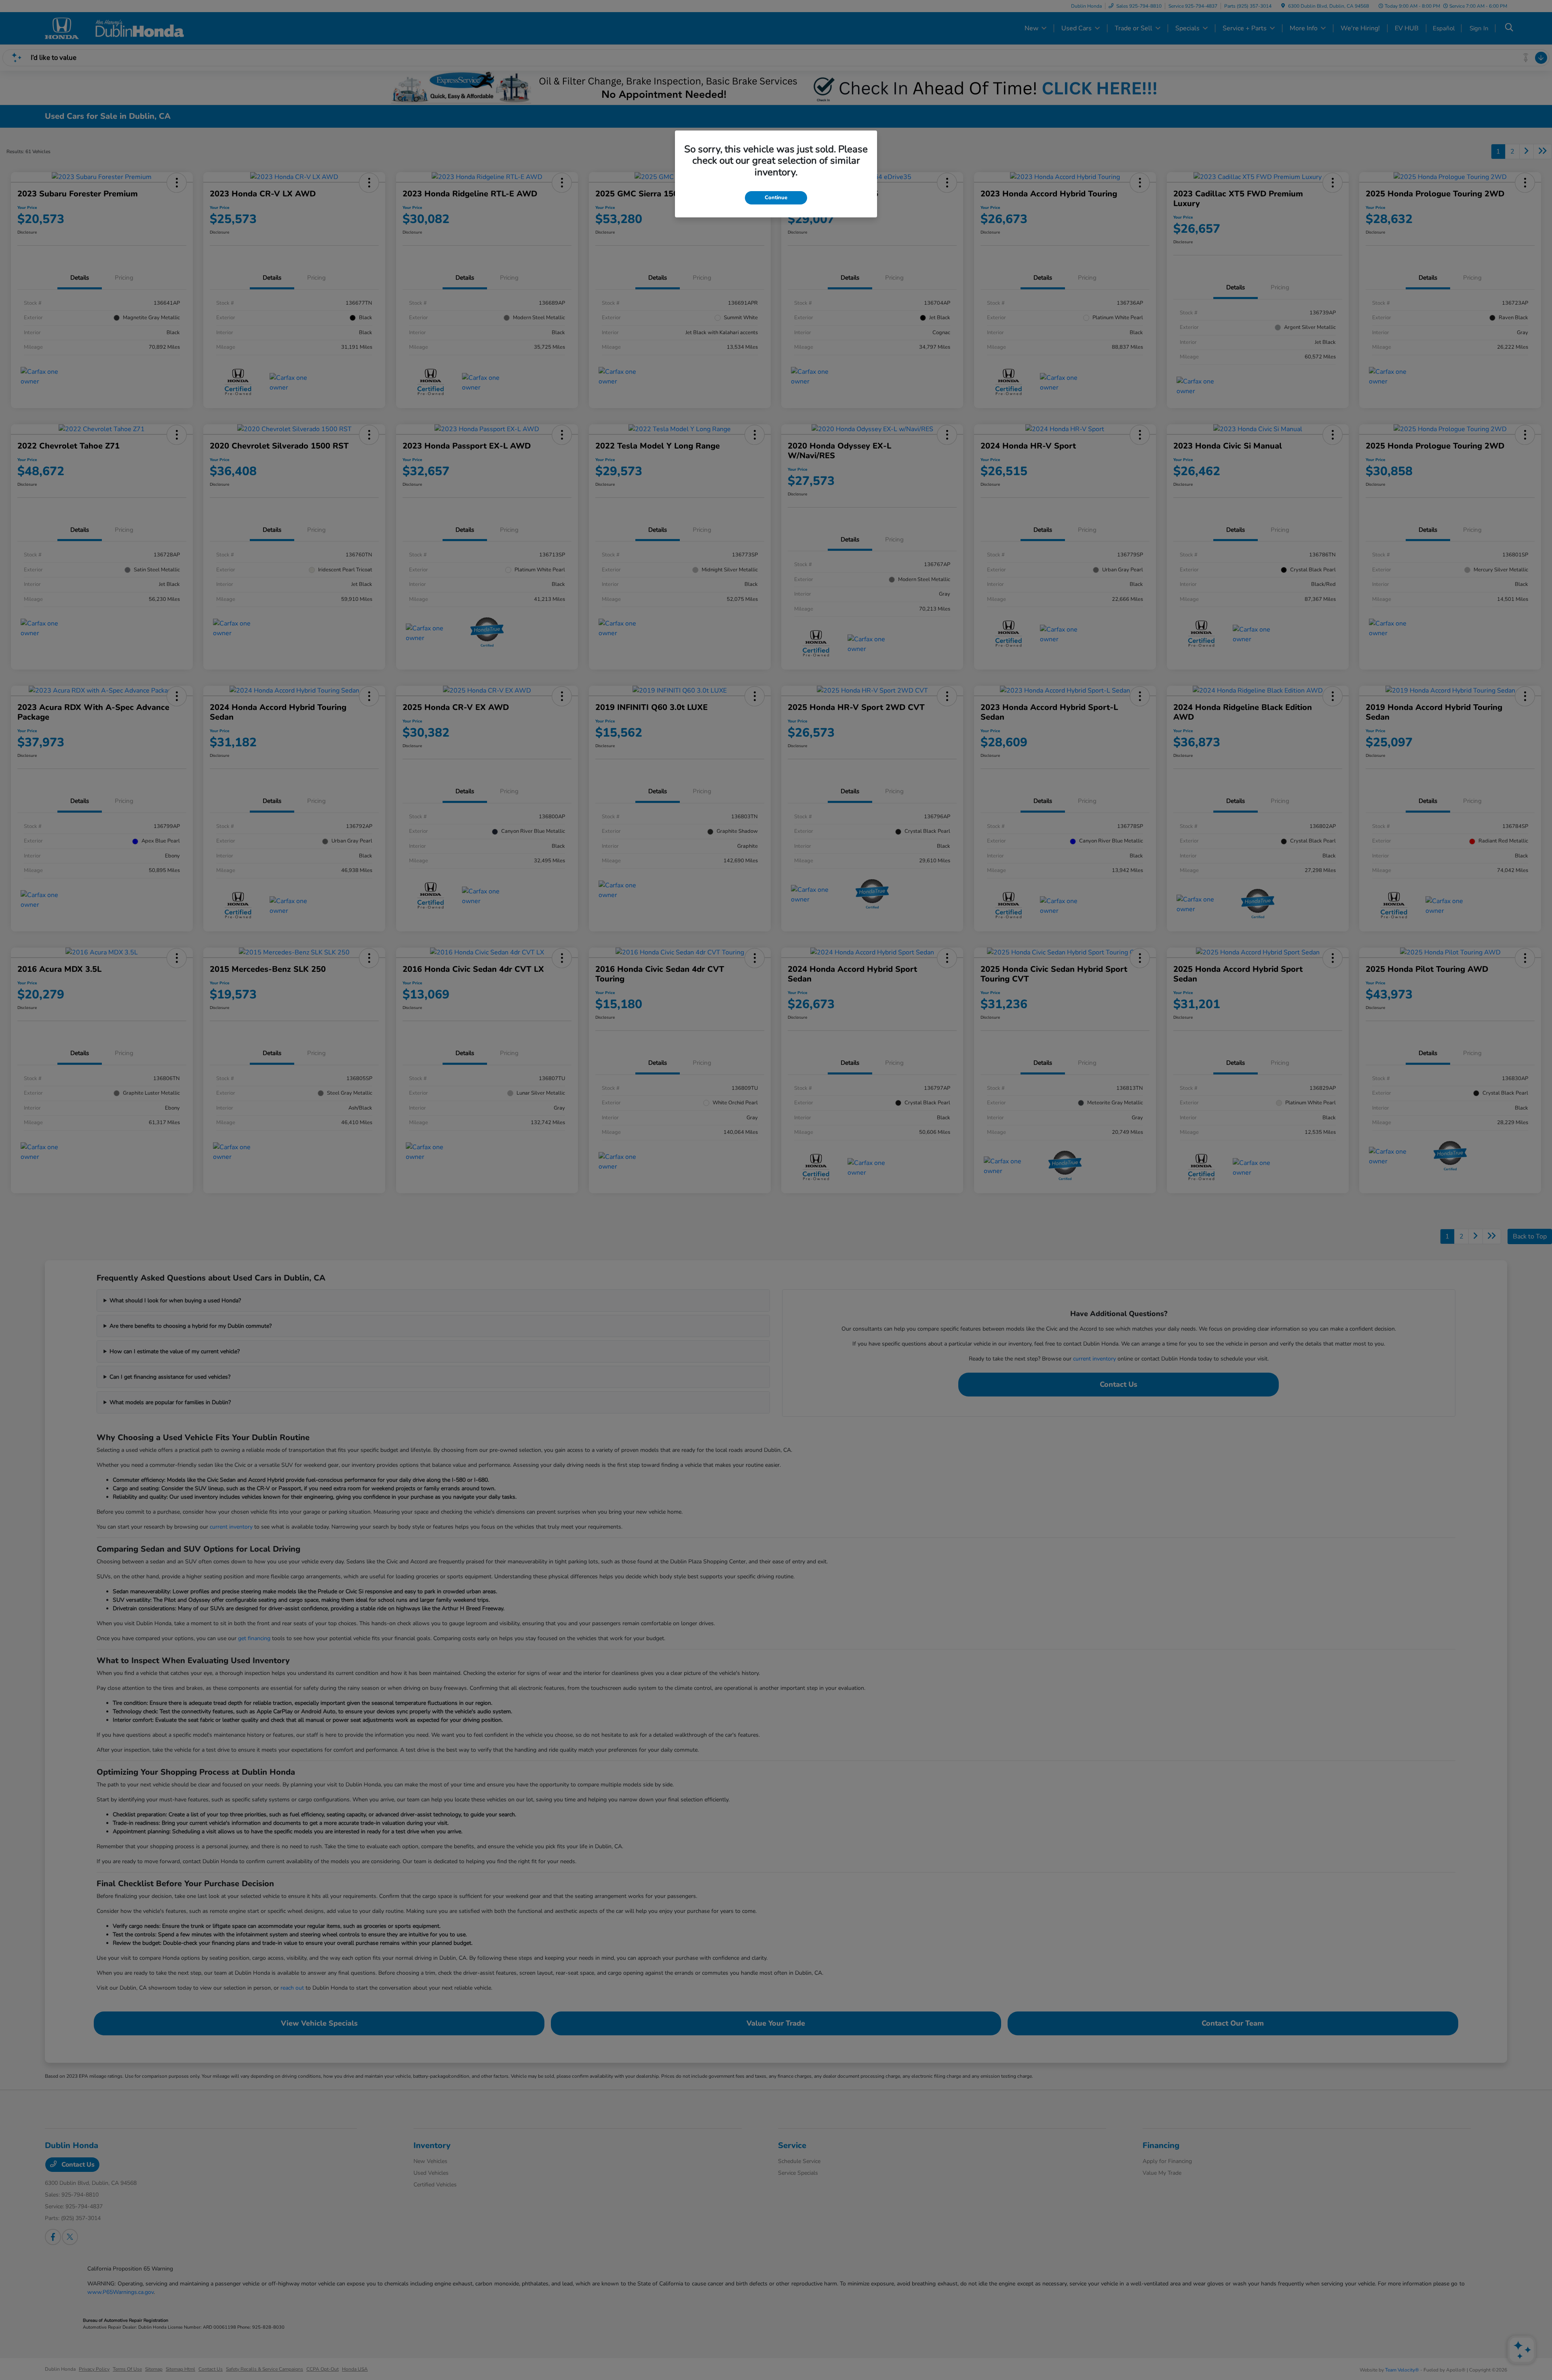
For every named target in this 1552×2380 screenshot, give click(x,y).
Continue (776, 198)
